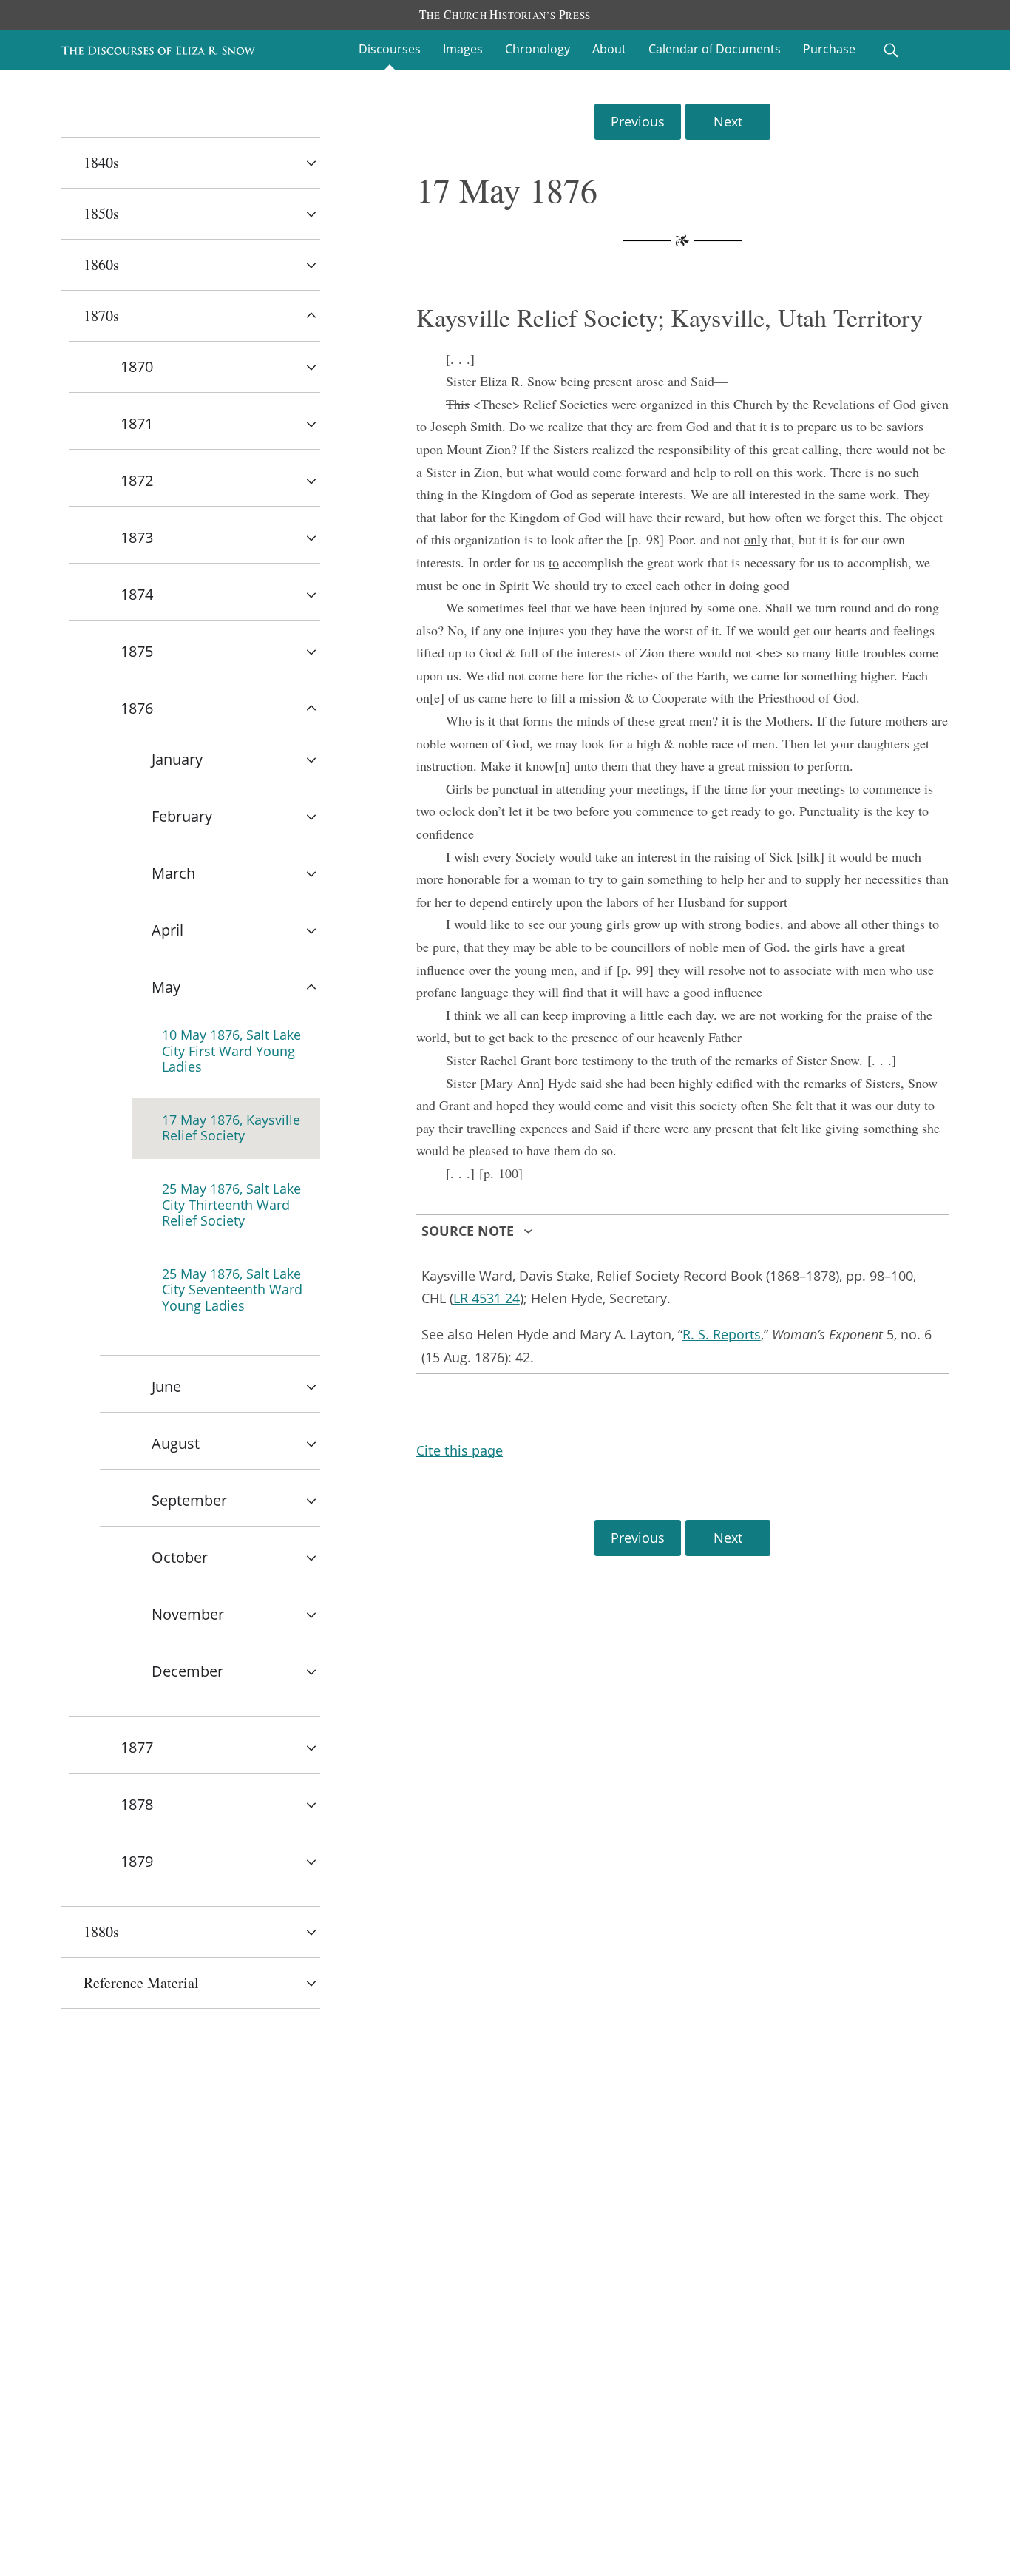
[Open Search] (891, 50)
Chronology (538, 49)
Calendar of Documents (715, 49)
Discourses (390, 49)
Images (463, 49)
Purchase (829, 49)
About (609, 49)
